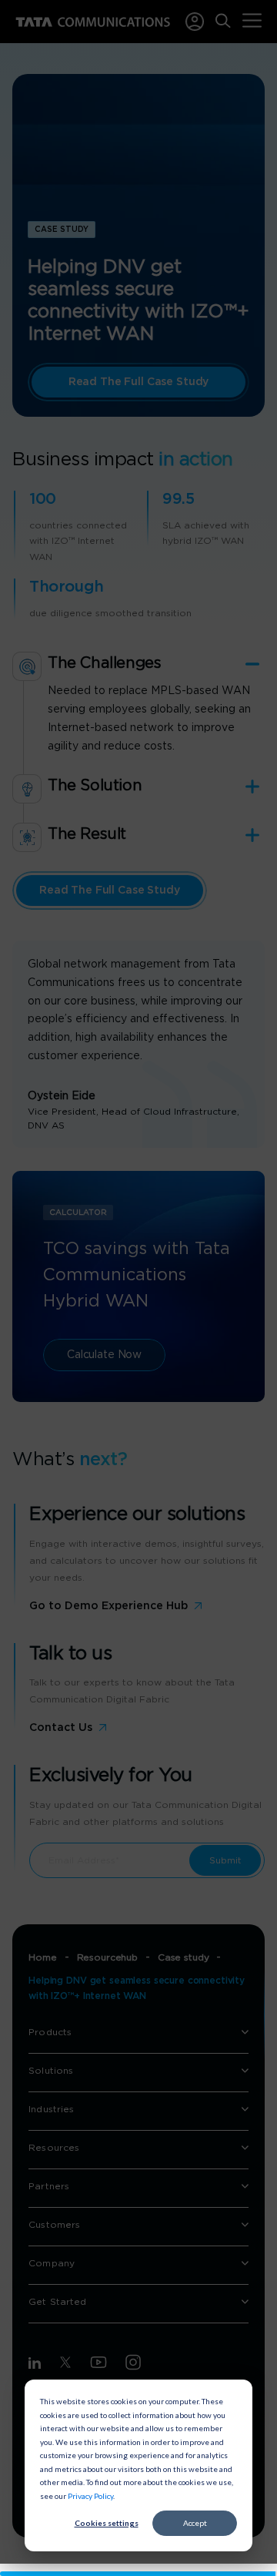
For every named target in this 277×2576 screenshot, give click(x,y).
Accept (195, 2523)
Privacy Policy (90, 2496)
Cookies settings (107, 2523)
